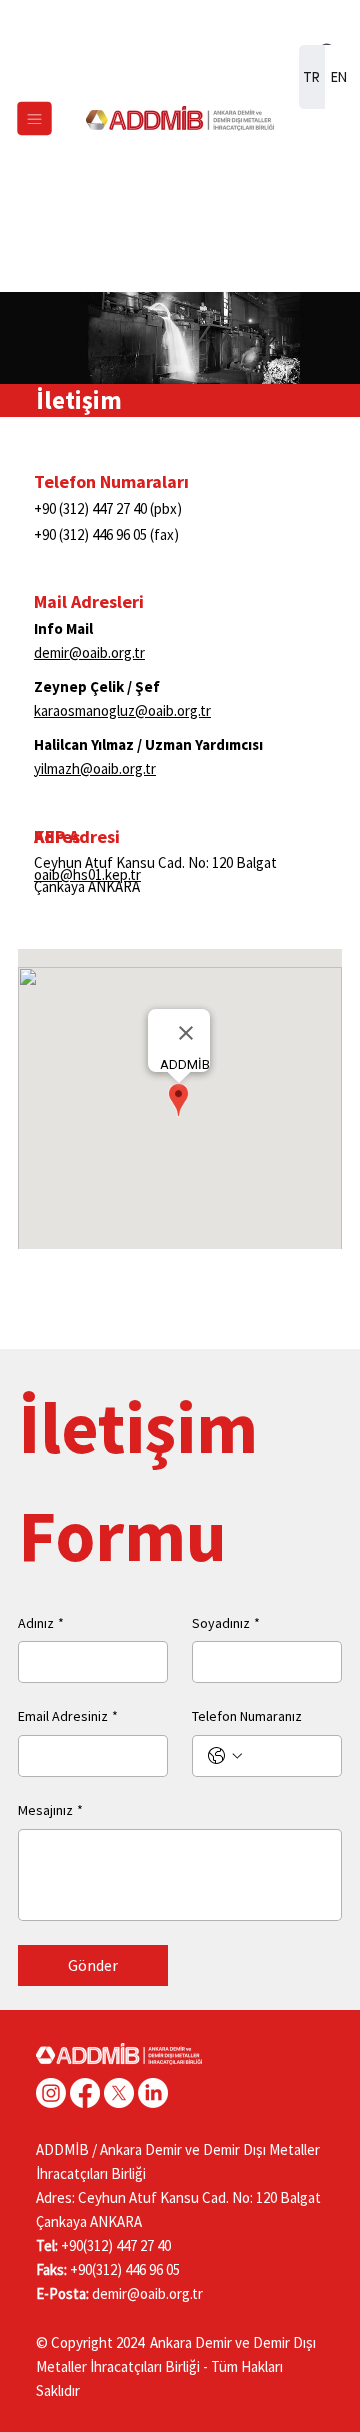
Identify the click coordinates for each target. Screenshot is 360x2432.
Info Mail (63, 628)
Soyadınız (226, 1623)
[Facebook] (85, 2093)
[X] (119, 2093)
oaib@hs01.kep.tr (87, 874)
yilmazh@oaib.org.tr (95, 768)
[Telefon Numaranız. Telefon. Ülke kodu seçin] (225, 1756)
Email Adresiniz (68, 1716)
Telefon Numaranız (247, 1716)
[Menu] (35, 119)
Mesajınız (50, 1810)
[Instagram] (51, 2093)
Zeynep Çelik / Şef (97, 686)
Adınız (41, 1623)
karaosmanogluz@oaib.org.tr (122, 710)
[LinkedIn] (153, 2093)
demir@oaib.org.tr (89, 652)
